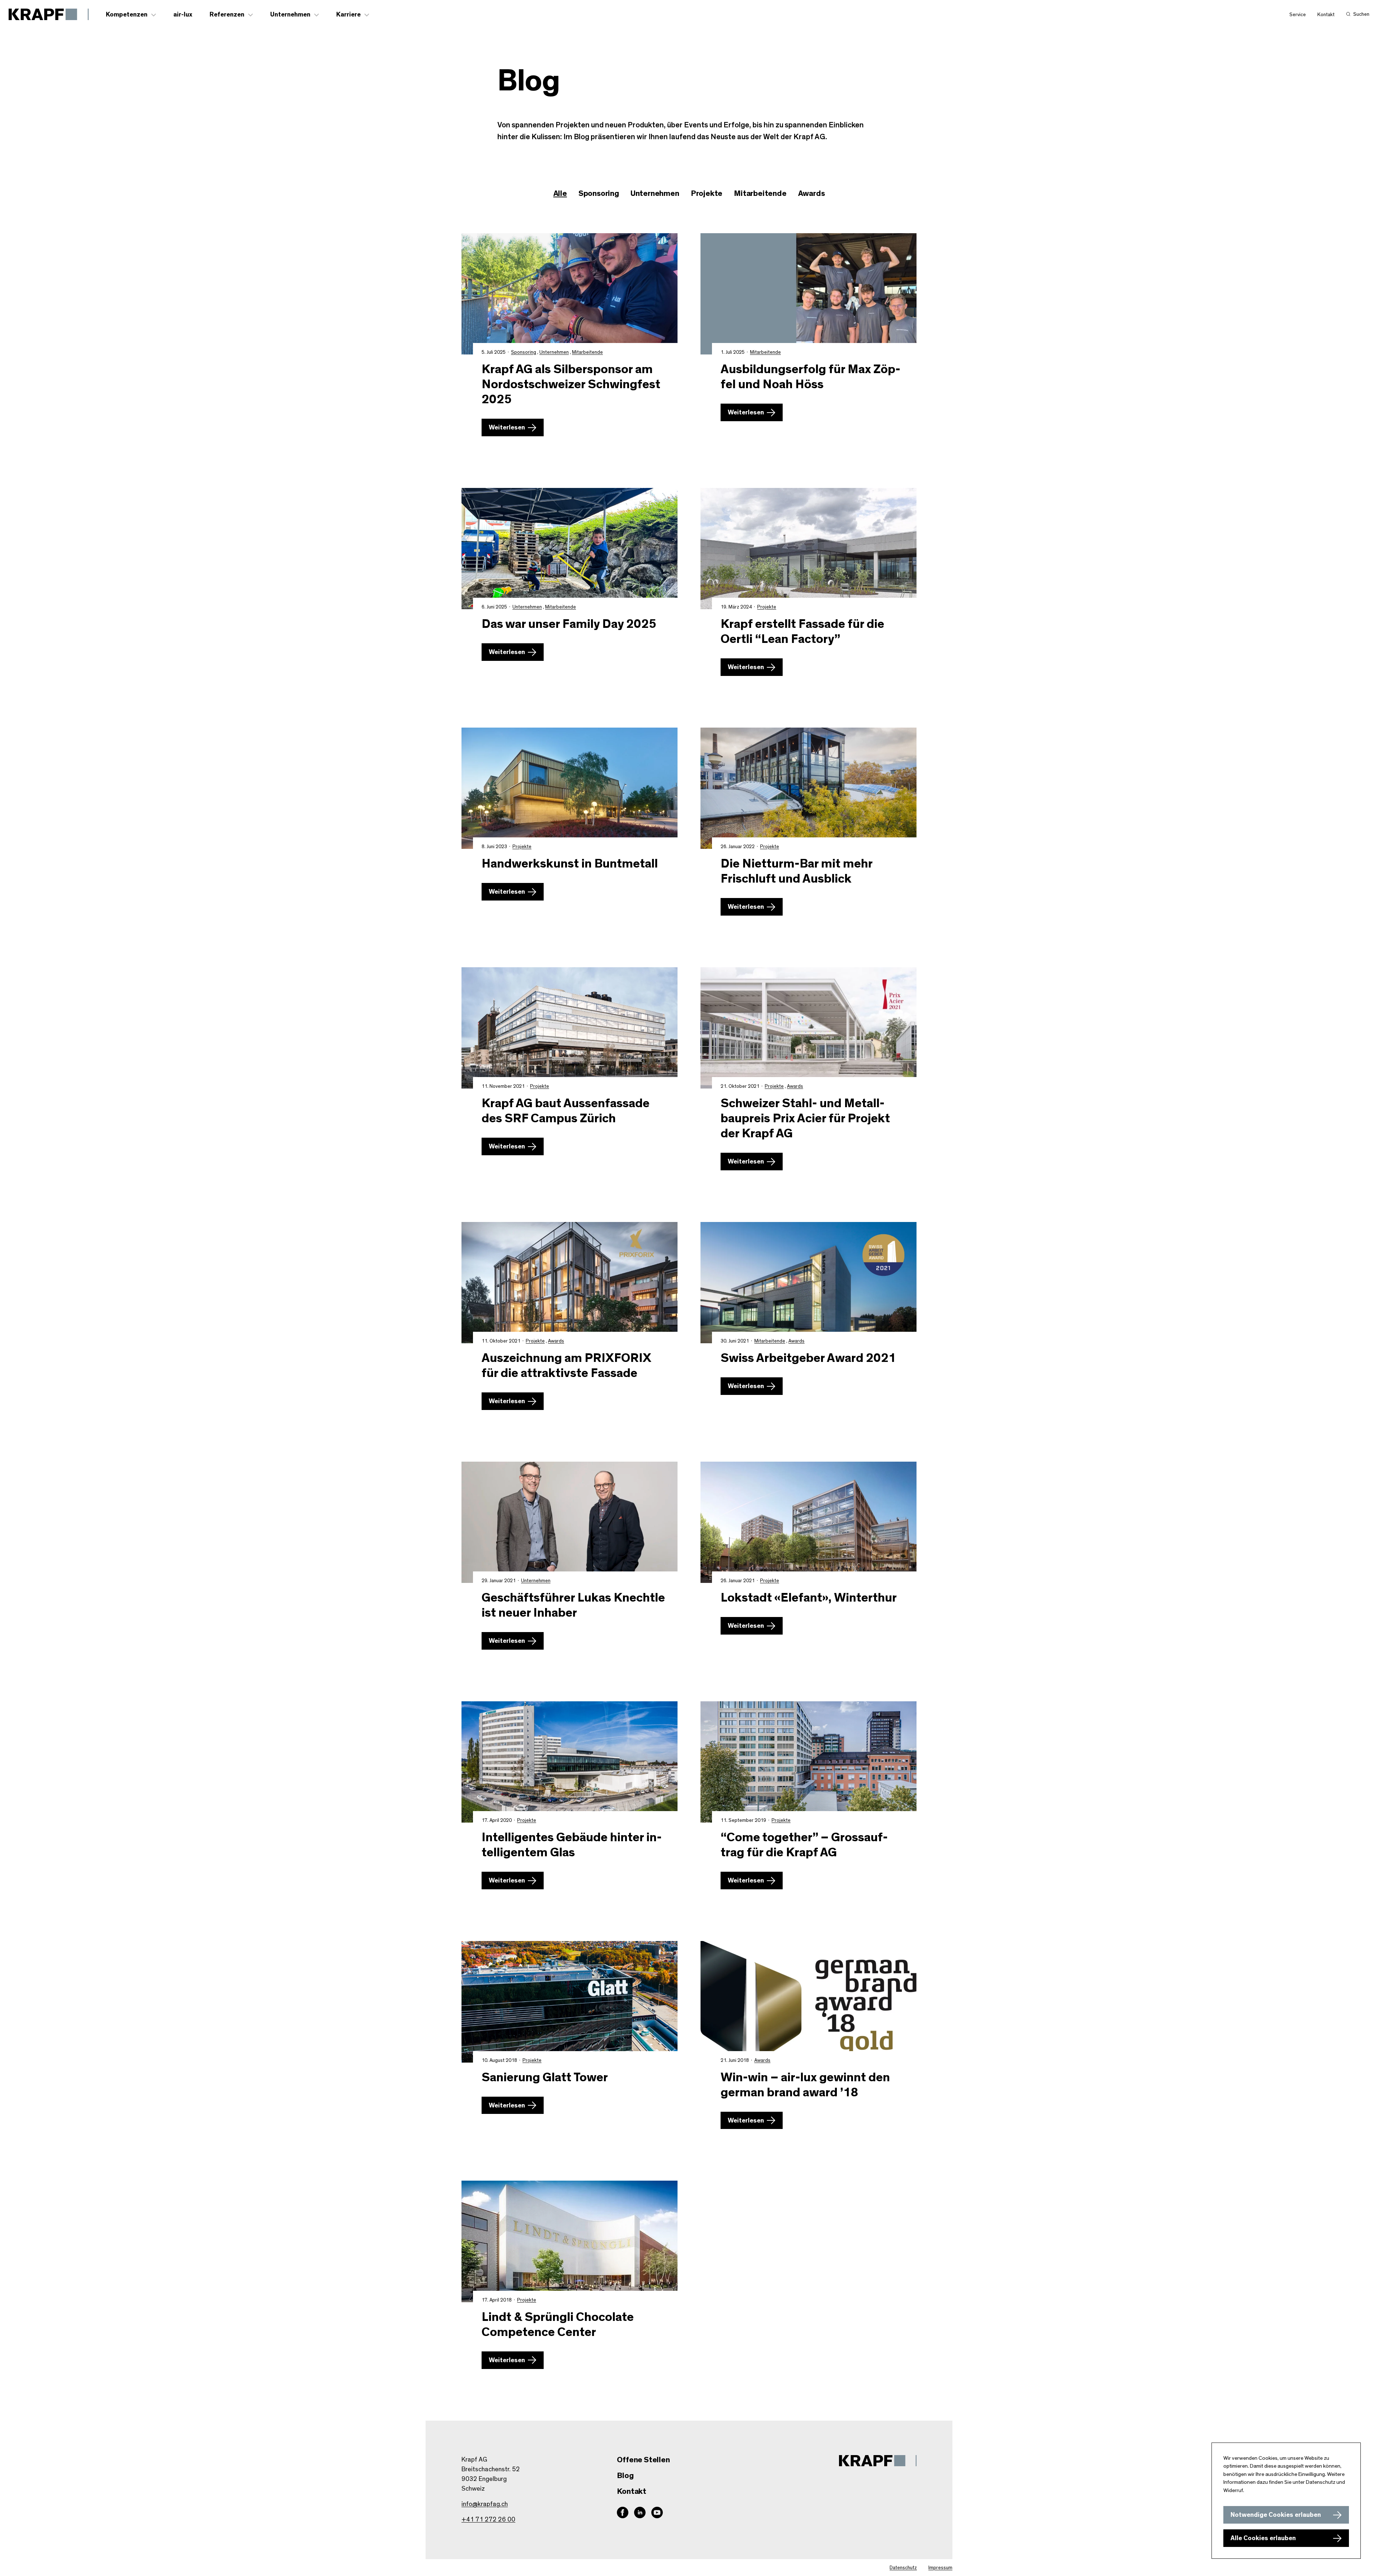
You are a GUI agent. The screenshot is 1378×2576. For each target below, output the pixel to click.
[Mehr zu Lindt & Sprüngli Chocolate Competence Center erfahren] (570, 2241)
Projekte (767, 607)
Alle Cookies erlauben (1263, 2538)
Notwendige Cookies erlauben (1276, 2515)
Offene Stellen (643, 2460)
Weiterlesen (507, 428)
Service (1298, 15)
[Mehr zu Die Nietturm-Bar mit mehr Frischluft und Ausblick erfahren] (808, 788)
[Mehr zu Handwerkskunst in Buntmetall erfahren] (570, 788)
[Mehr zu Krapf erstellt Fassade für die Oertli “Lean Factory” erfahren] (808, 549)
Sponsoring (524, 352)
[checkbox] (599, 194)
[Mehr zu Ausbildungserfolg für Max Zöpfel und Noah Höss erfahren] (808, 294)
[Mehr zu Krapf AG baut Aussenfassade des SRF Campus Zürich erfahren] (570, 1028)
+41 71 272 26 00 (488, 2520)
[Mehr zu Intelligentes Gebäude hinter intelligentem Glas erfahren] (570, 1762)
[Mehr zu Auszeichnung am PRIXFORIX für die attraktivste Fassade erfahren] (570, 1283)
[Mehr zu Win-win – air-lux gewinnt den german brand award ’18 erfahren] (808, 2002)
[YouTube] (657, 2512)
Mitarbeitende (587, 352)
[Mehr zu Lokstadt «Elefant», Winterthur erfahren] (808, 1522)
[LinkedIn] (640, 2512)
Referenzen (227, 15)
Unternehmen (290, 15)
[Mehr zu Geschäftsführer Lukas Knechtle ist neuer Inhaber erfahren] (570, 1522)
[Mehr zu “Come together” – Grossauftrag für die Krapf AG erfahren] (808, 1762)
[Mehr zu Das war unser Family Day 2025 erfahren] (570, 549)
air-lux (183, 15)
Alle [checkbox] (560, 193)
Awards (795, 1086)
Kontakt (1326, 15)
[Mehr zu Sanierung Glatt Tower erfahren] (570, 2002)
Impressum (940, 2568)
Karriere (348, 15)
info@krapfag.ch (485, 2504)
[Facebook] (623, 2512)
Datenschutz (903, 2568)
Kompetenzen (127, 15)
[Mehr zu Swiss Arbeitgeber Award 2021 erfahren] (808, 1283)
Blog (625, 2476)
